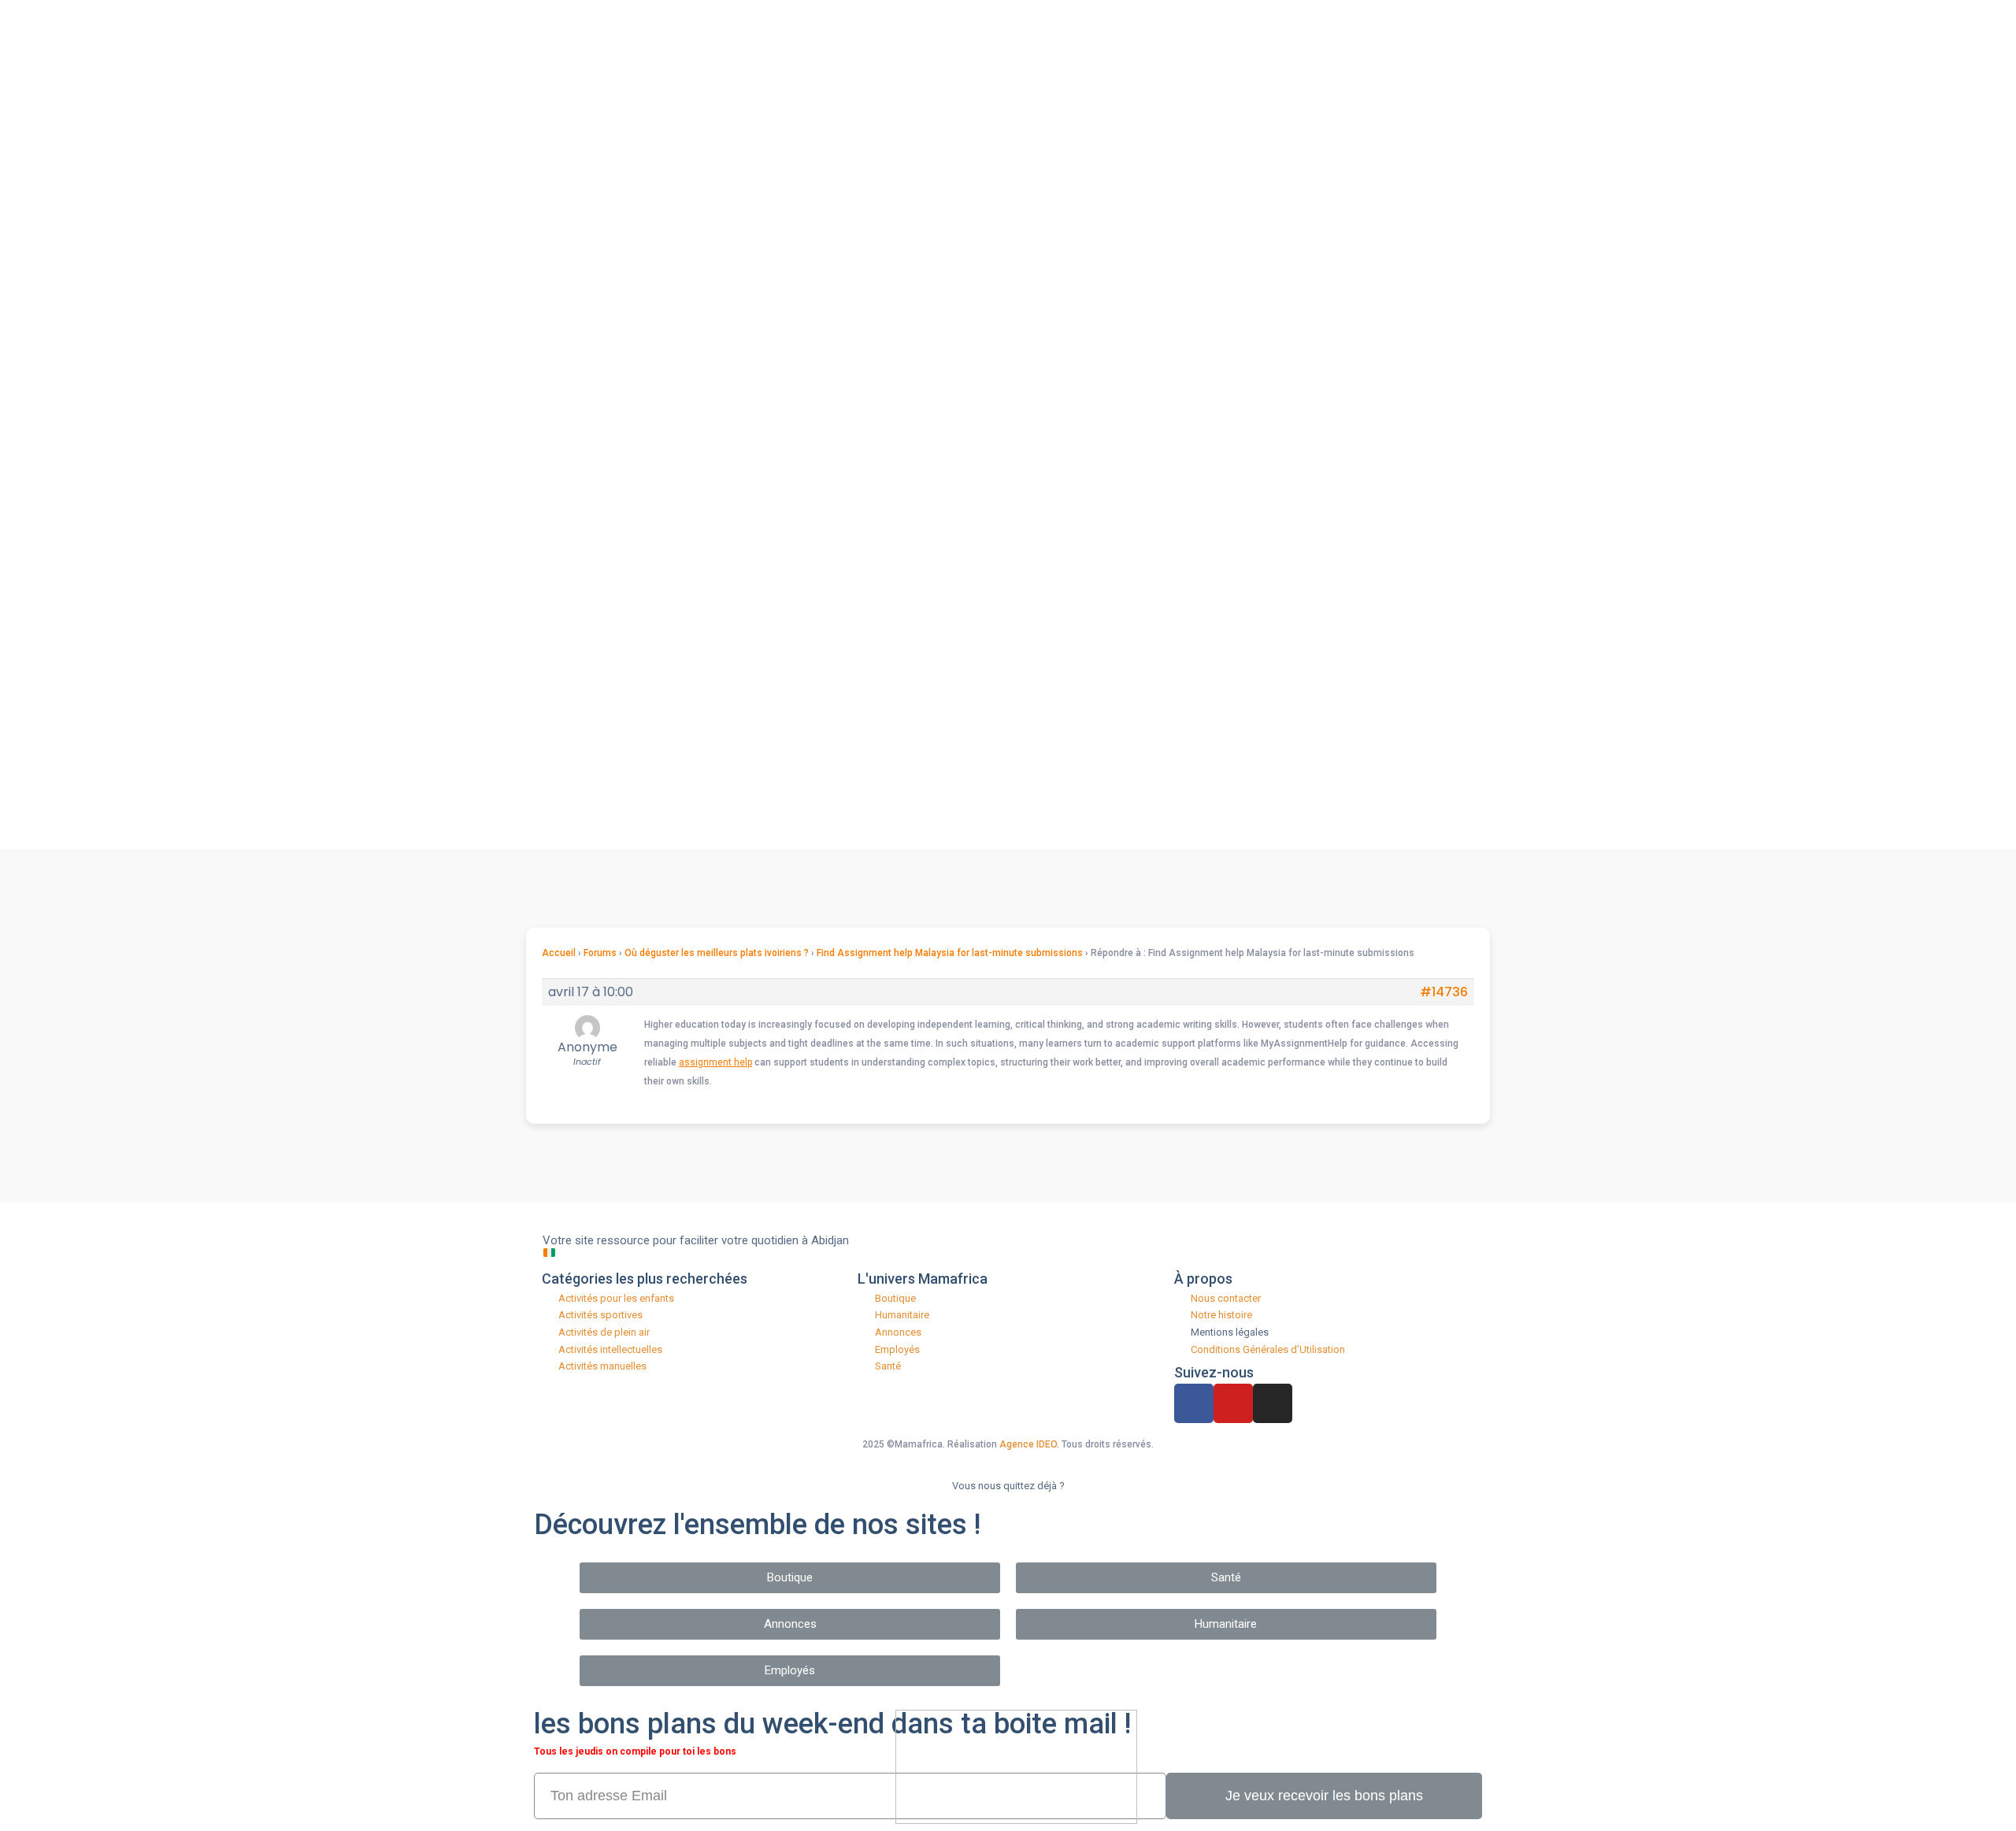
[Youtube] (1233, 1403)
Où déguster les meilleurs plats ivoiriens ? (717, 953)
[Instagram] (1273, 1403)
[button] (790, 1578)
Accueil (559, 953)
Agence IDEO (1028, 1444)
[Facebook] (1194, 1403)
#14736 (1444, 992)
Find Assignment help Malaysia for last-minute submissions (950, 953)
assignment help (715, 1062)
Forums (600, 953)
